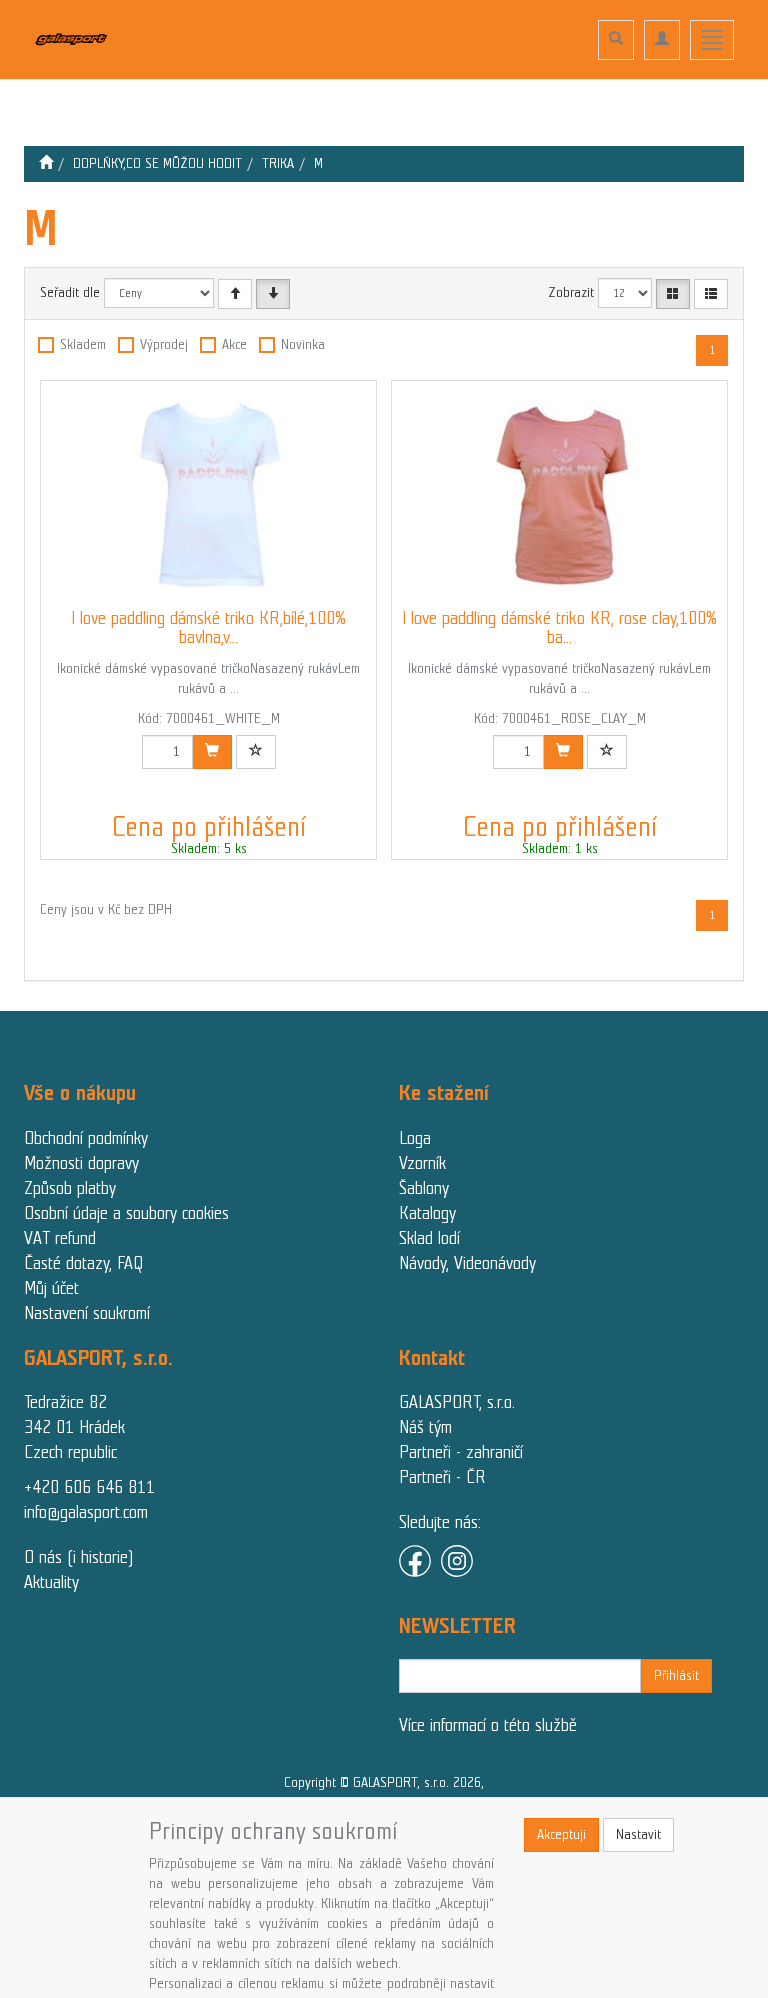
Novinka (303, 344)
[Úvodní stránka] (46, 163)
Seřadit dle (70, 292)
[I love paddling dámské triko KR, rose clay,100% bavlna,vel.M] (560, 495)
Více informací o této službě (488, 1725)
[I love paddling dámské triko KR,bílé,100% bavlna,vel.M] (209, 495)
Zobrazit (571, 292)
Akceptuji (561, 1834)
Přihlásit (676, 1675)
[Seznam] (711, 294)
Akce (234, 344)
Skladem (83, 344)
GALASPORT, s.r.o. (457, 1402)
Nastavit (638, 1834)
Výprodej (164, 344)
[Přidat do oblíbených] (256, 752)
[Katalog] (673, 294)
